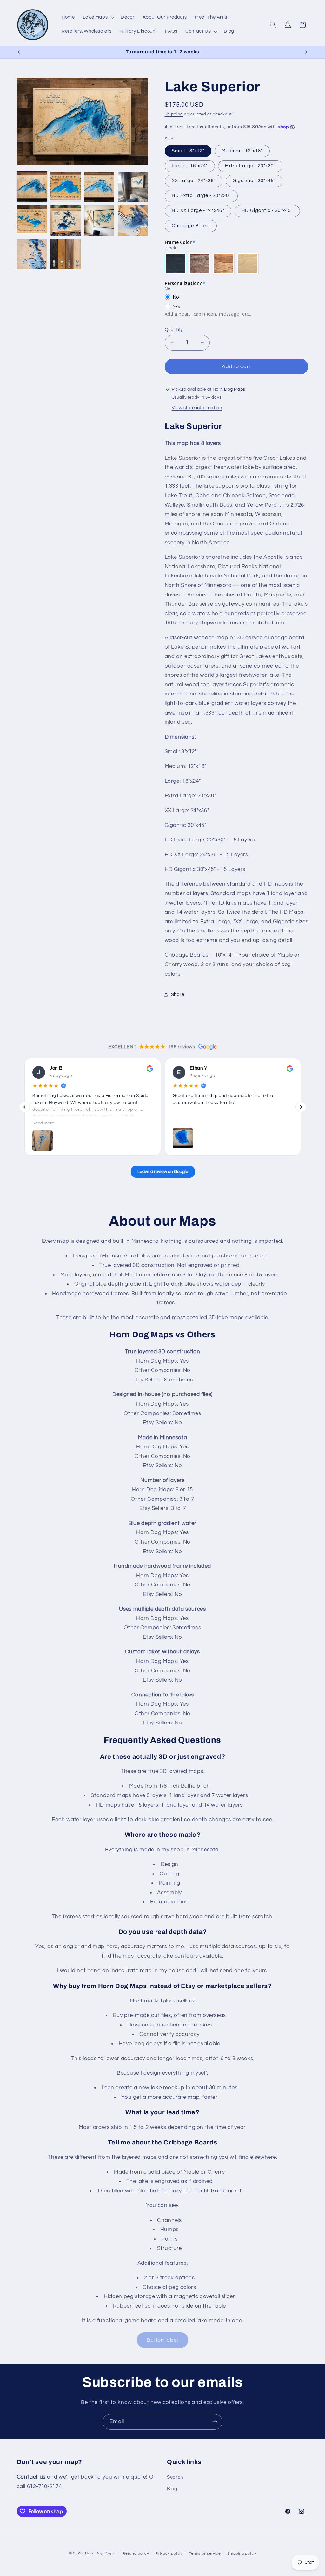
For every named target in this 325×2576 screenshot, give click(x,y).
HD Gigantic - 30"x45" (267, 211)
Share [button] (178, 995)
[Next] (301, 1107)
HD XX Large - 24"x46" (198, 211)
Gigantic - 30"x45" (254, 181)
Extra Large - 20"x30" (250, 166)
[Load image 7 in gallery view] (99, 221)
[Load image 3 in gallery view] (99, 187)
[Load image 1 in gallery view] (32, 187)
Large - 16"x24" (190, 166)
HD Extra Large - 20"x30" (201, 196)
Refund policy (136, 2554)
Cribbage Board (191, 226)
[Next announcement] (306, 52)
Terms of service (205, 2554)
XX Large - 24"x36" (194, 181)
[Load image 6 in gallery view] (66, 221)
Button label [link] (163, 2340)
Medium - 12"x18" (242, 151)
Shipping (174, 114)
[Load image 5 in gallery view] (32, 221)
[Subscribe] (215, 2422)
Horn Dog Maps (100, 2553)
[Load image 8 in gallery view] (133, 221)
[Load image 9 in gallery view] (32, 254)
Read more (43, 1123)
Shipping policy (242, 2554)
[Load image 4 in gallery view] (133, 187)
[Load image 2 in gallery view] (66, 187)
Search (175, 2477)
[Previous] (24, 1107)
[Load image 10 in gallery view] (66, 254)
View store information (197, 408)
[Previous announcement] (19, 52)
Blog (172, 2489)
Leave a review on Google (162, 1172)
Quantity (174, 330)
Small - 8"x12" (188, 151)
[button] (98, 18)
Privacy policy (169, 2554)
